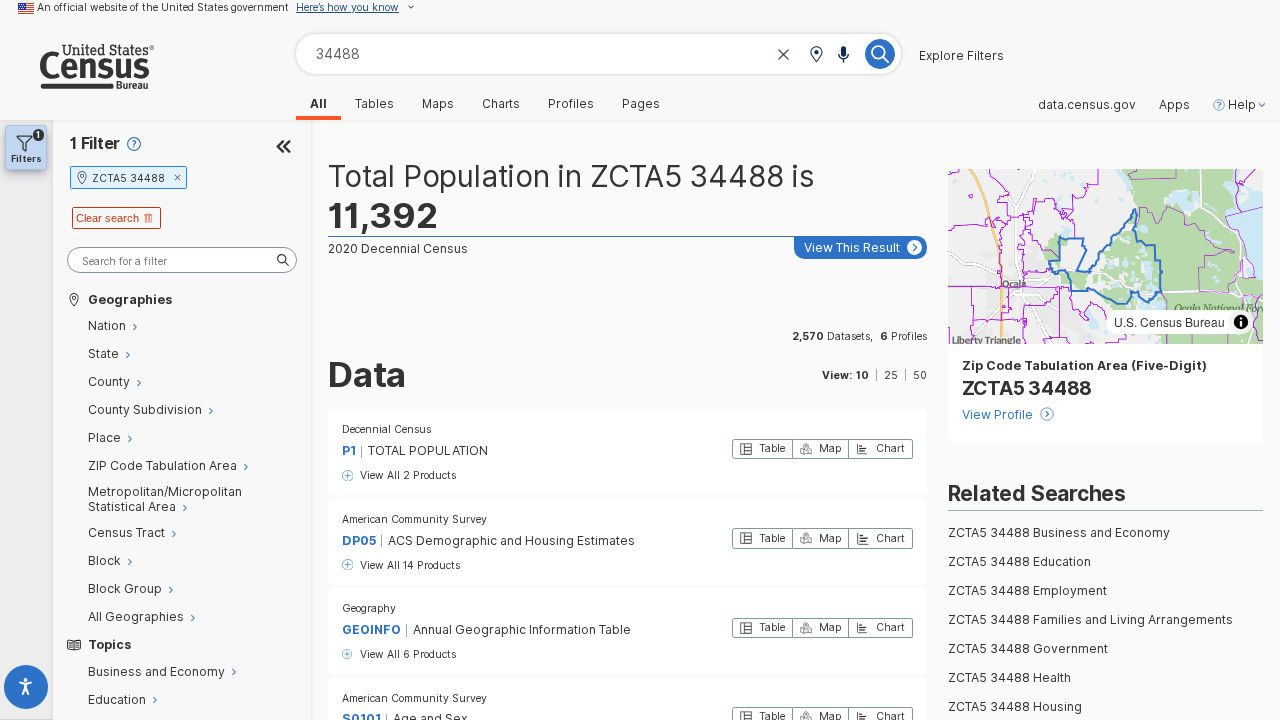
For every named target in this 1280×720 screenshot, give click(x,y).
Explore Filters (961, 56)
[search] (182, 260)
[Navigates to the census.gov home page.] (77, 81)
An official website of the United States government (163, 7)
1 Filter (95, 143)
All (318, 104)
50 (920, 375)
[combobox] (598, 53)
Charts (501, 104)
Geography (369, 608)
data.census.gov (1087, 105)
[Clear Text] (784, 55)
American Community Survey (414, 519)
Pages (641, 104)
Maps (438, 104)
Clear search (107, 218)
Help (1242, 105)
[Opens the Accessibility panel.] (26, 690)
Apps (1174, 105)
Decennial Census (386, 429)
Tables (374, 104)
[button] (816, 55)
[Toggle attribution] (1241, 322)
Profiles (571, 104)
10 (862, 375)
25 (891, 375)
